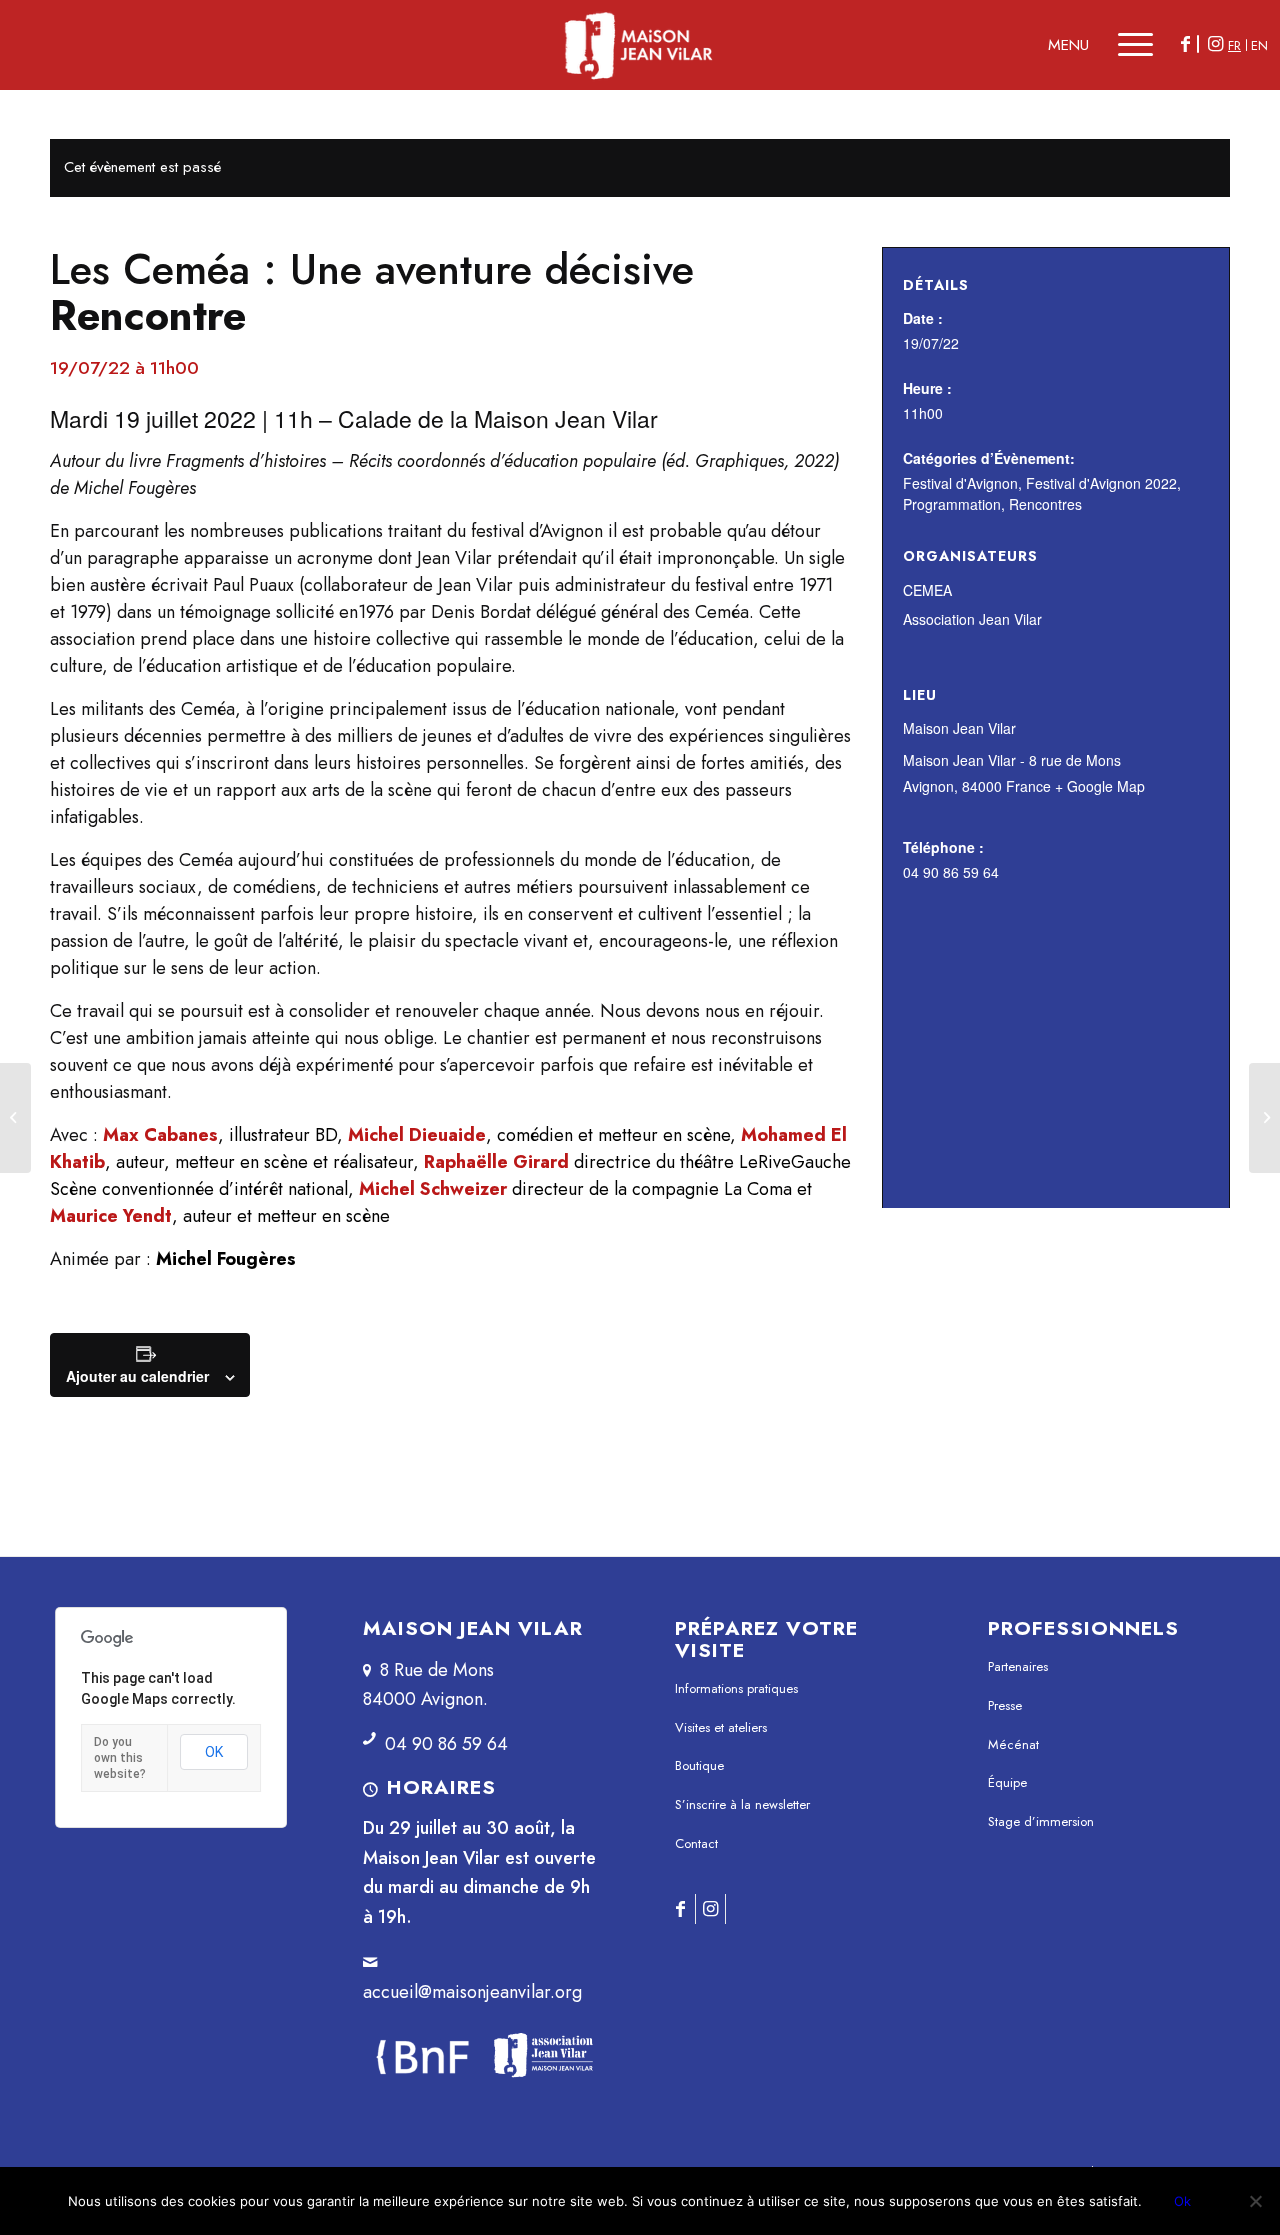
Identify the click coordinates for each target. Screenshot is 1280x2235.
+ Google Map (1100, 786)
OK (214, 1752)
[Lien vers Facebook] (1185, 44)
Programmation (952, 504)
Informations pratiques (736, 1688)
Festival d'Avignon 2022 (1101, 483)
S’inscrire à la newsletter (742, 1804)
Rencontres (1045, 504)
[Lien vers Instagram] (1215, 44)
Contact (696, 1843)
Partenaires (1018, 1666)
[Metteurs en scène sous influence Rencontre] (15, 1118)
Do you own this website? (120, 1758)
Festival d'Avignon (960, 483)
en (1259, 45)
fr (1234, 45)
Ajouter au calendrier (137, 1376)
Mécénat (1013, 1744)
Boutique (699, 1765)
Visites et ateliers (721, 1727)
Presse (1005, 1705)
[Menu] (1126, 45)
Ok (1182, 2201)
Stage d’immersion (1041, 1821)
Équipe (1007, 1782)
